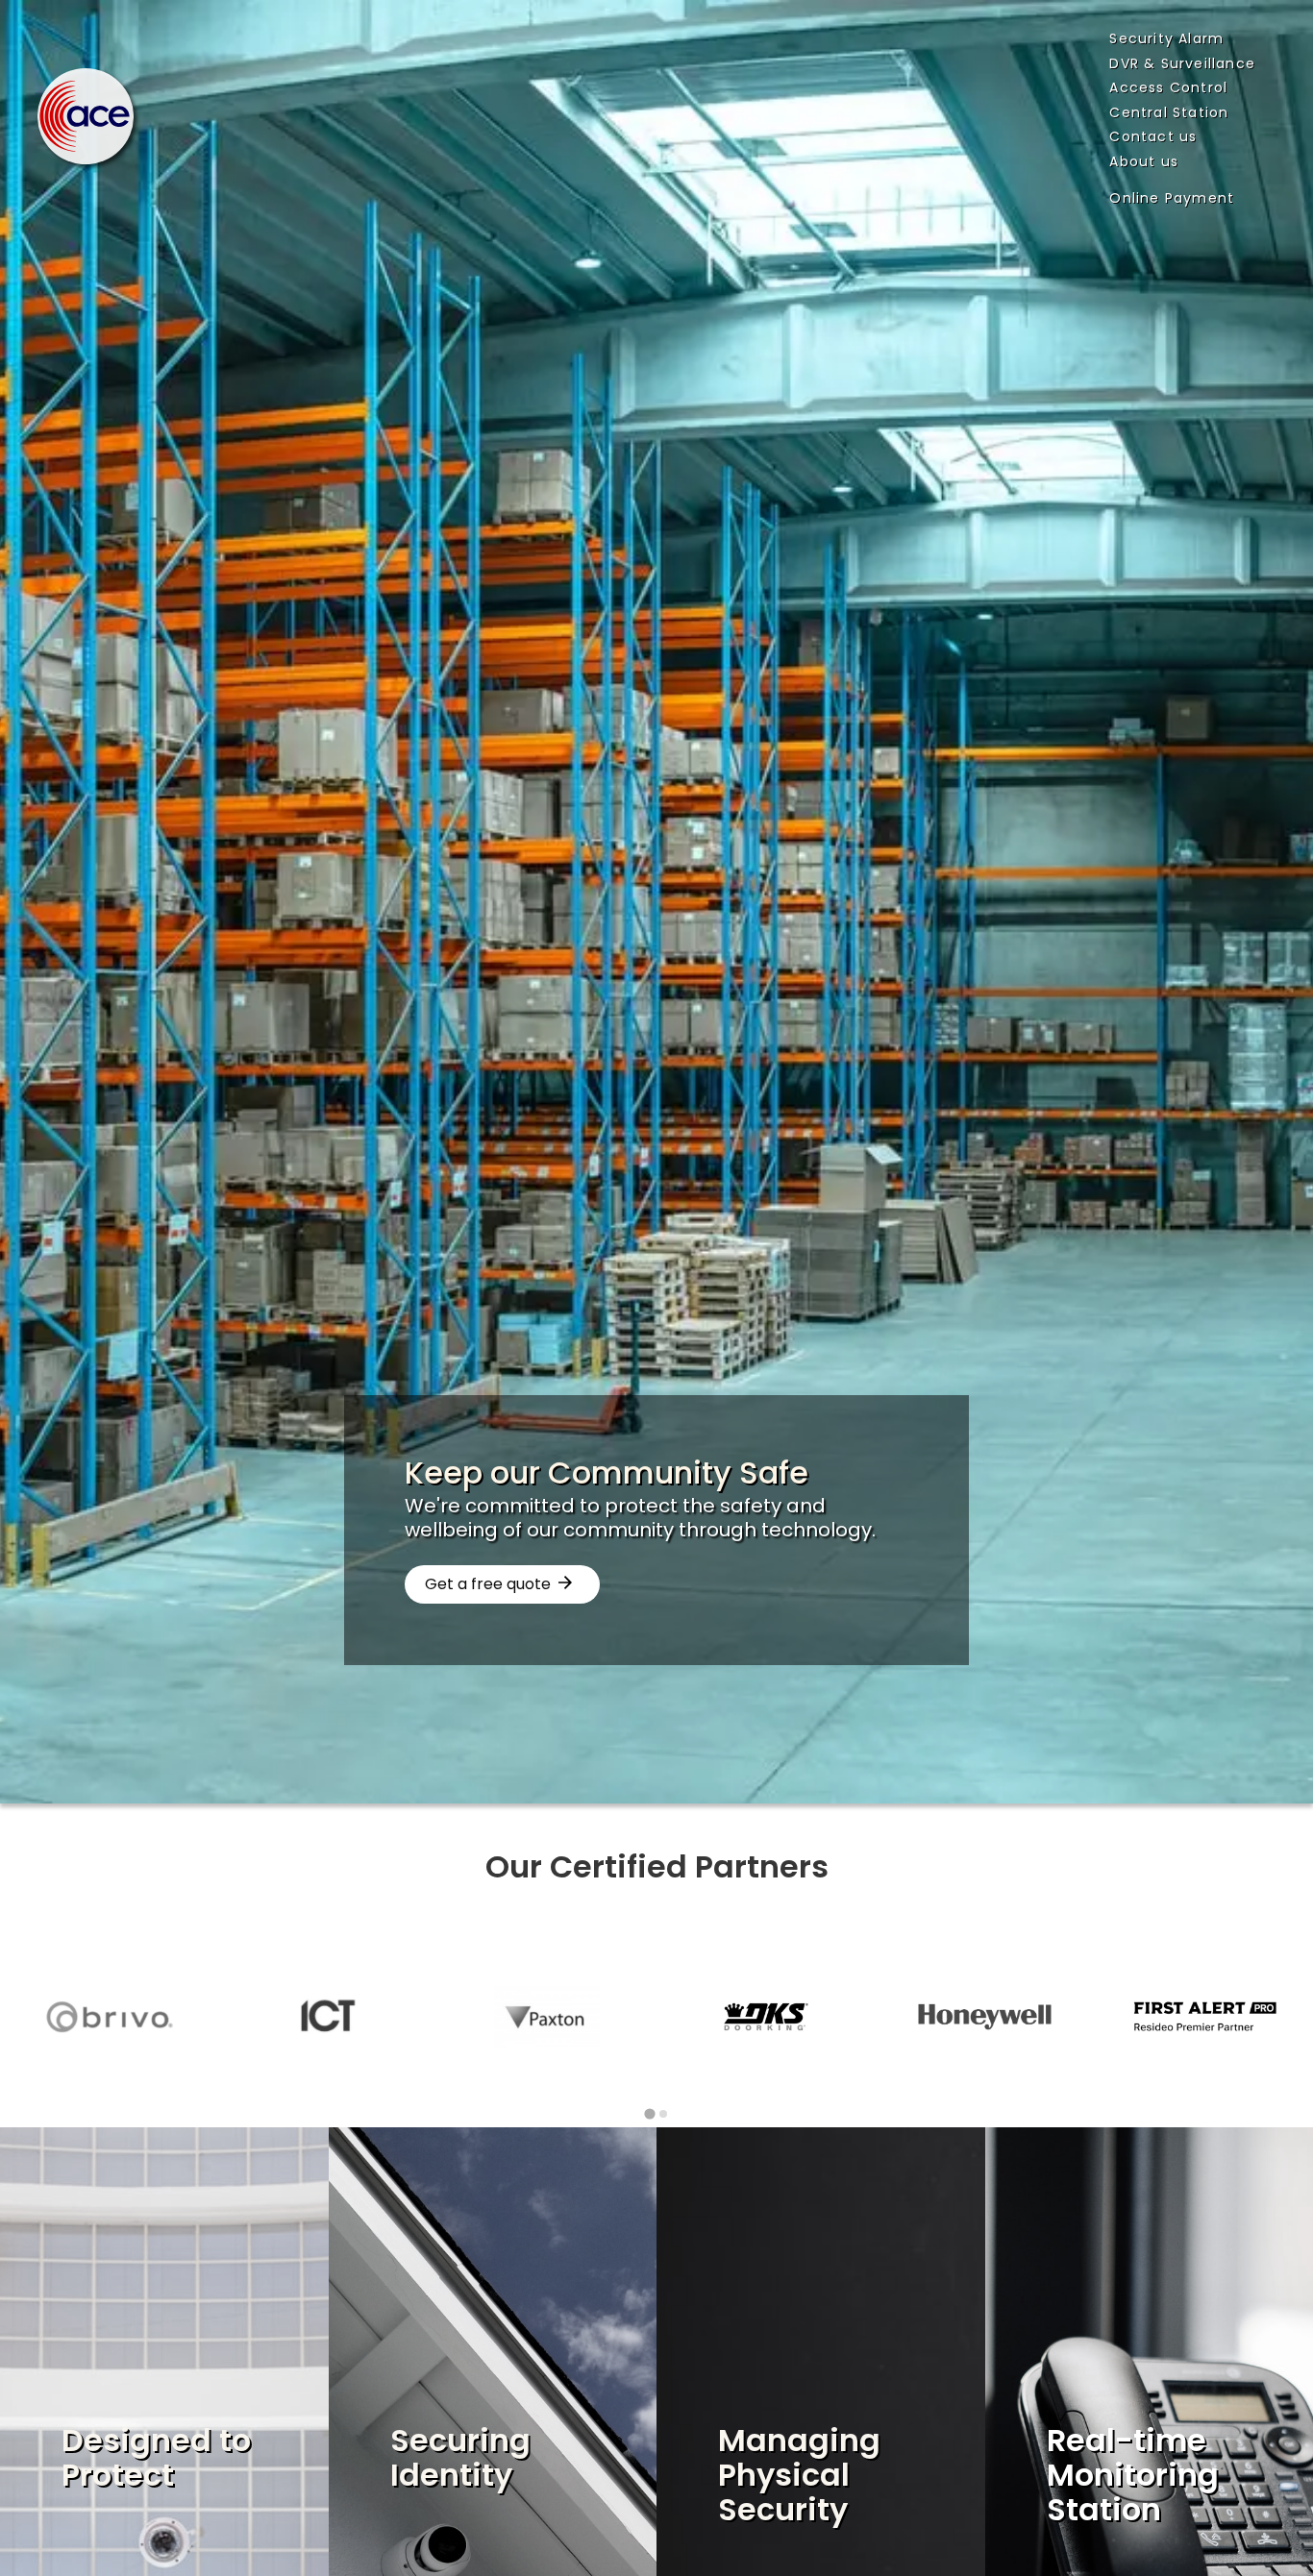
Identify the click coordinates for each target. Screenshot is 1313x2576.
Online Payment (1172, 198)
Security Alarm (1166, 38)
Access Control (1168, 87)
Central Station (1169, 112)
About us (1144, 161)
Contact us (1153, 136)
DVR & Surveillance (1182, 63)
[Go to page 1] (649, 2114)
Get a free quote (488, 1584)
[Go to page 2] (663, 2114)
